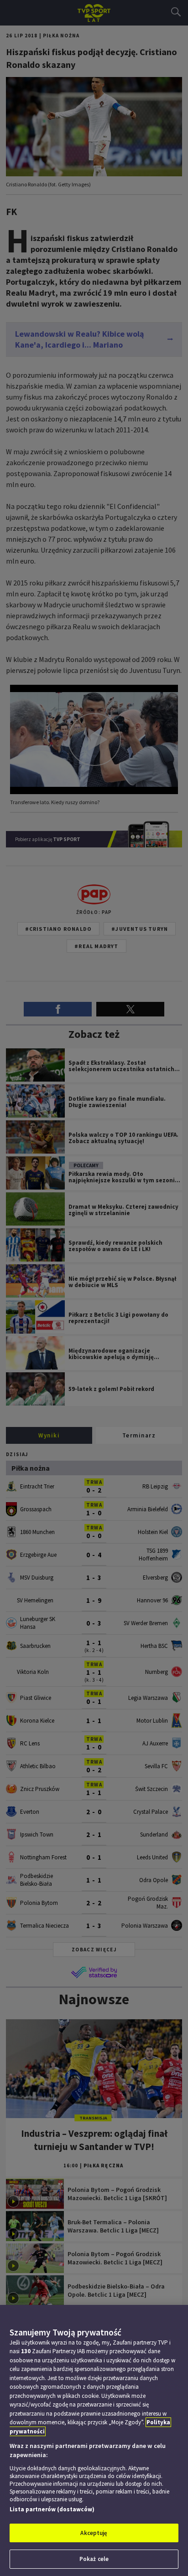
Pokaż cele (94, 2559)
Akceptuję (94, 2533)
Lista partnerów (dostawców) (52, 2509)
